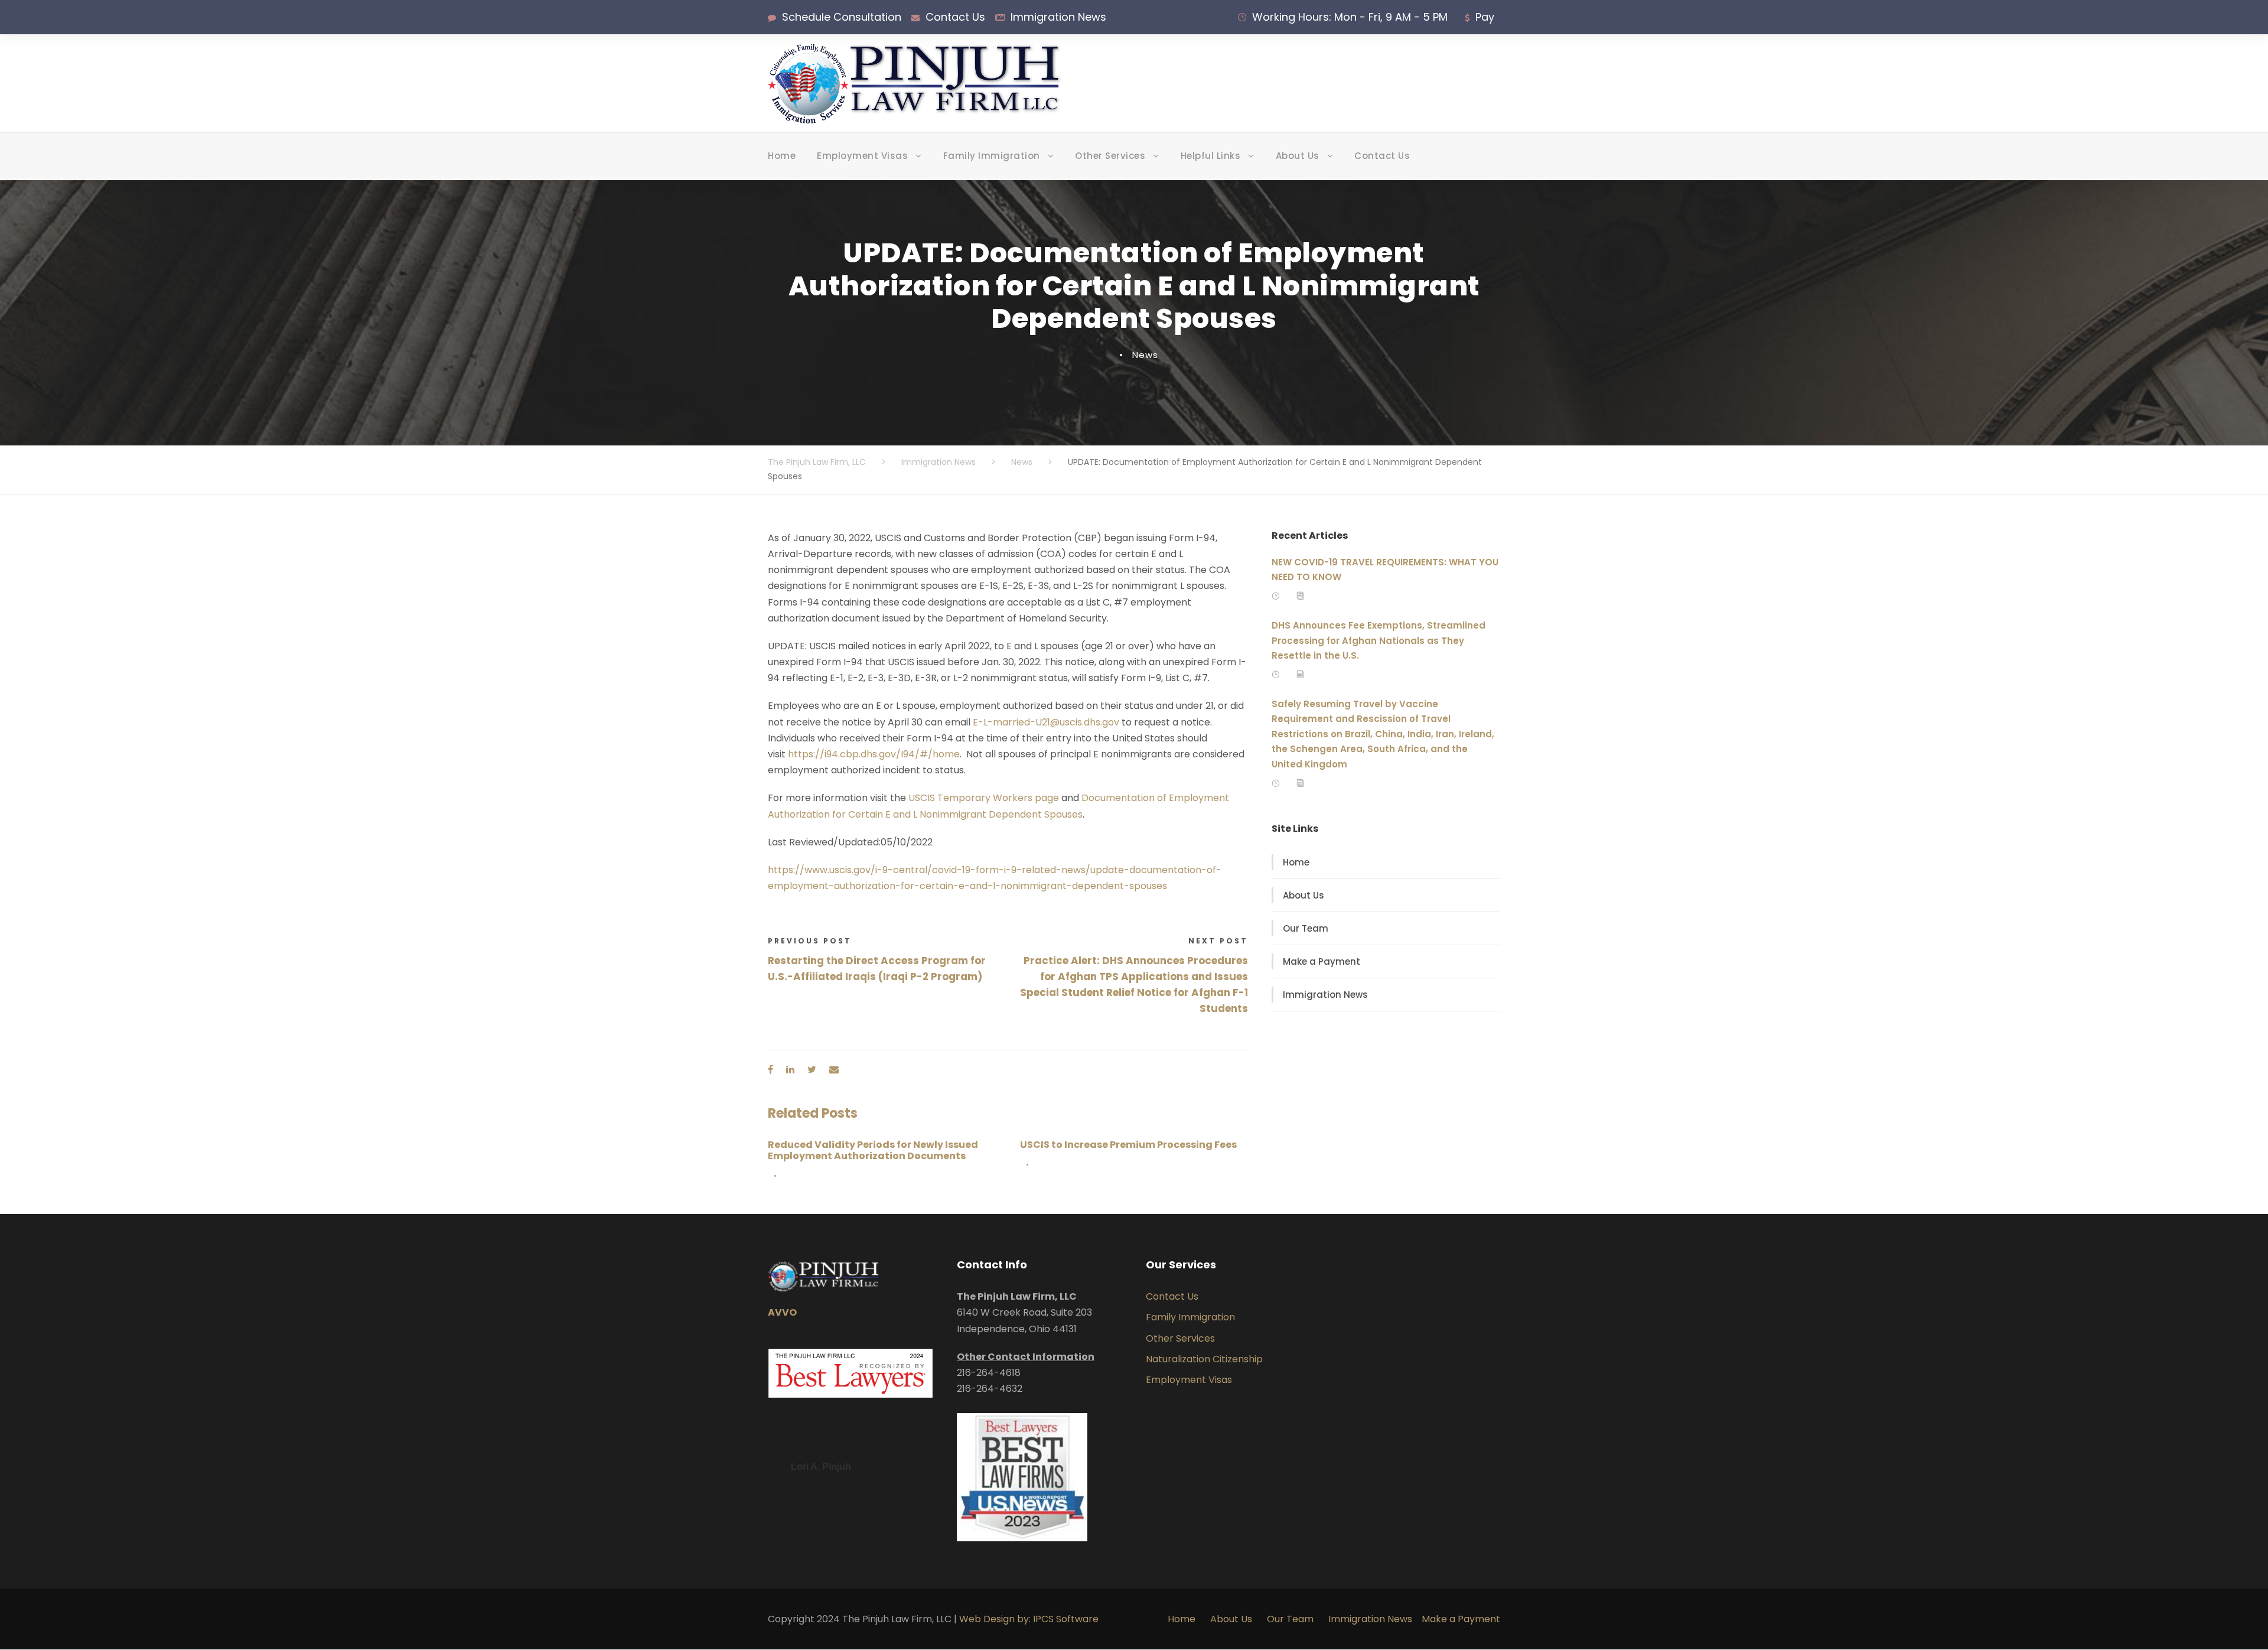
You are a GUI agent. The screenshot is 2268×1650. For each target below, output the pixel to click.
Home (782, 156)
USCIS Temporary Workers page (984, 798)
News (1145, 355)
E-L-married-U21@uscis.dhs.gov (1046, 722)
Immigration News (1058, 17)
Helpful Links (1211, 156)
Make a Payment (1322, 961)
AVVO (782, 1312)
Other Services (1110, 156)
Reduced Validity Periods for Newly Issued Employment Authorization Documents (873, 1150)
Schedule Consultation (842, 17)
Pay (1485, 17)
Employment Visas (862, 156)
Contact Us (955, 17)
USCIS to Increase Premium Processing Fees (1128, 1145)
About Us (1298, 156)
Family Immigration (992, 156)
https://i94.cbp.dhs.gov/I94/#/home (874, 754)
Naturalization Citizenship (1204, 1359)
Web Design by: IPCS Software (1029, 1619)
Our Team (1306, 928)
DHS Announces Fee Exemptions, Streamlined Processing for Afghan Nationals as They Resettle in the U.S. (1379, 640)
